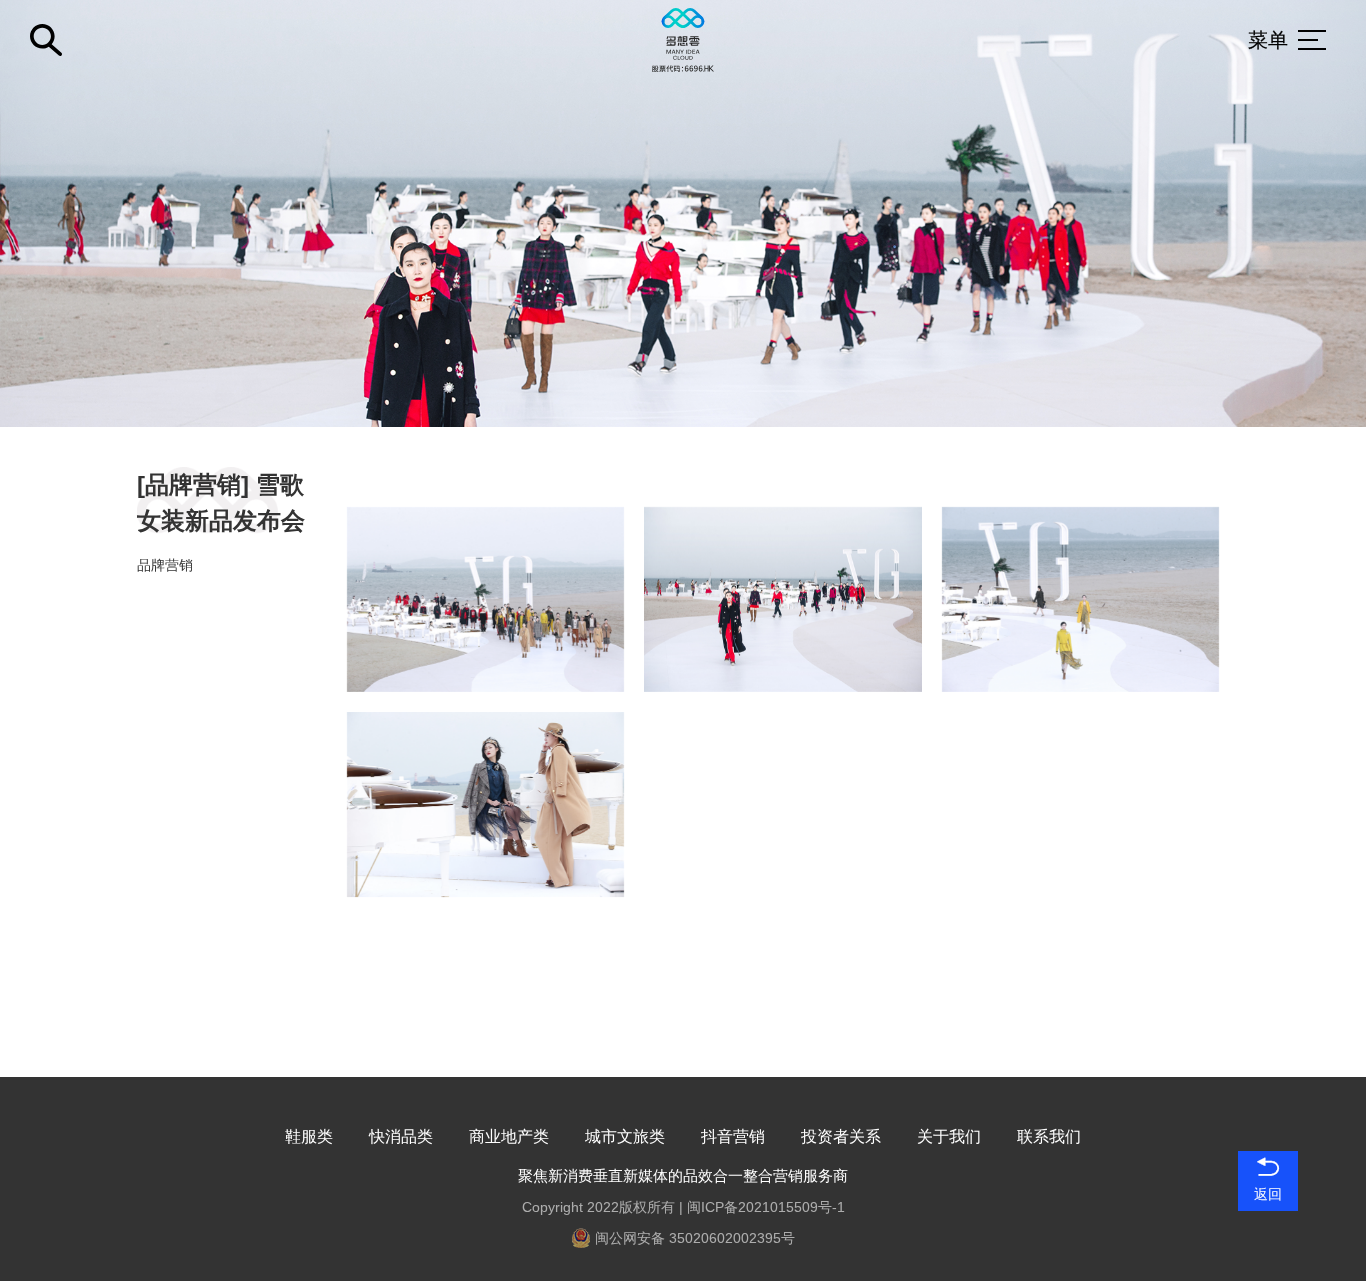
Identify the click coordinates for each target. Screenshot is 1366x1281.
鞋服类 (309, 1136)
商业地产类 (509, 1136)
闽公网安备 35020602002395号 (693, 1238)
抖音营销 (733, 1136)
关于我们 (949, 1136)
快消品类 (401, 1136)
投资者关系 (841, 1136)
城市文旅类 (625, 1136)
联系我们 (1049, 1136)
